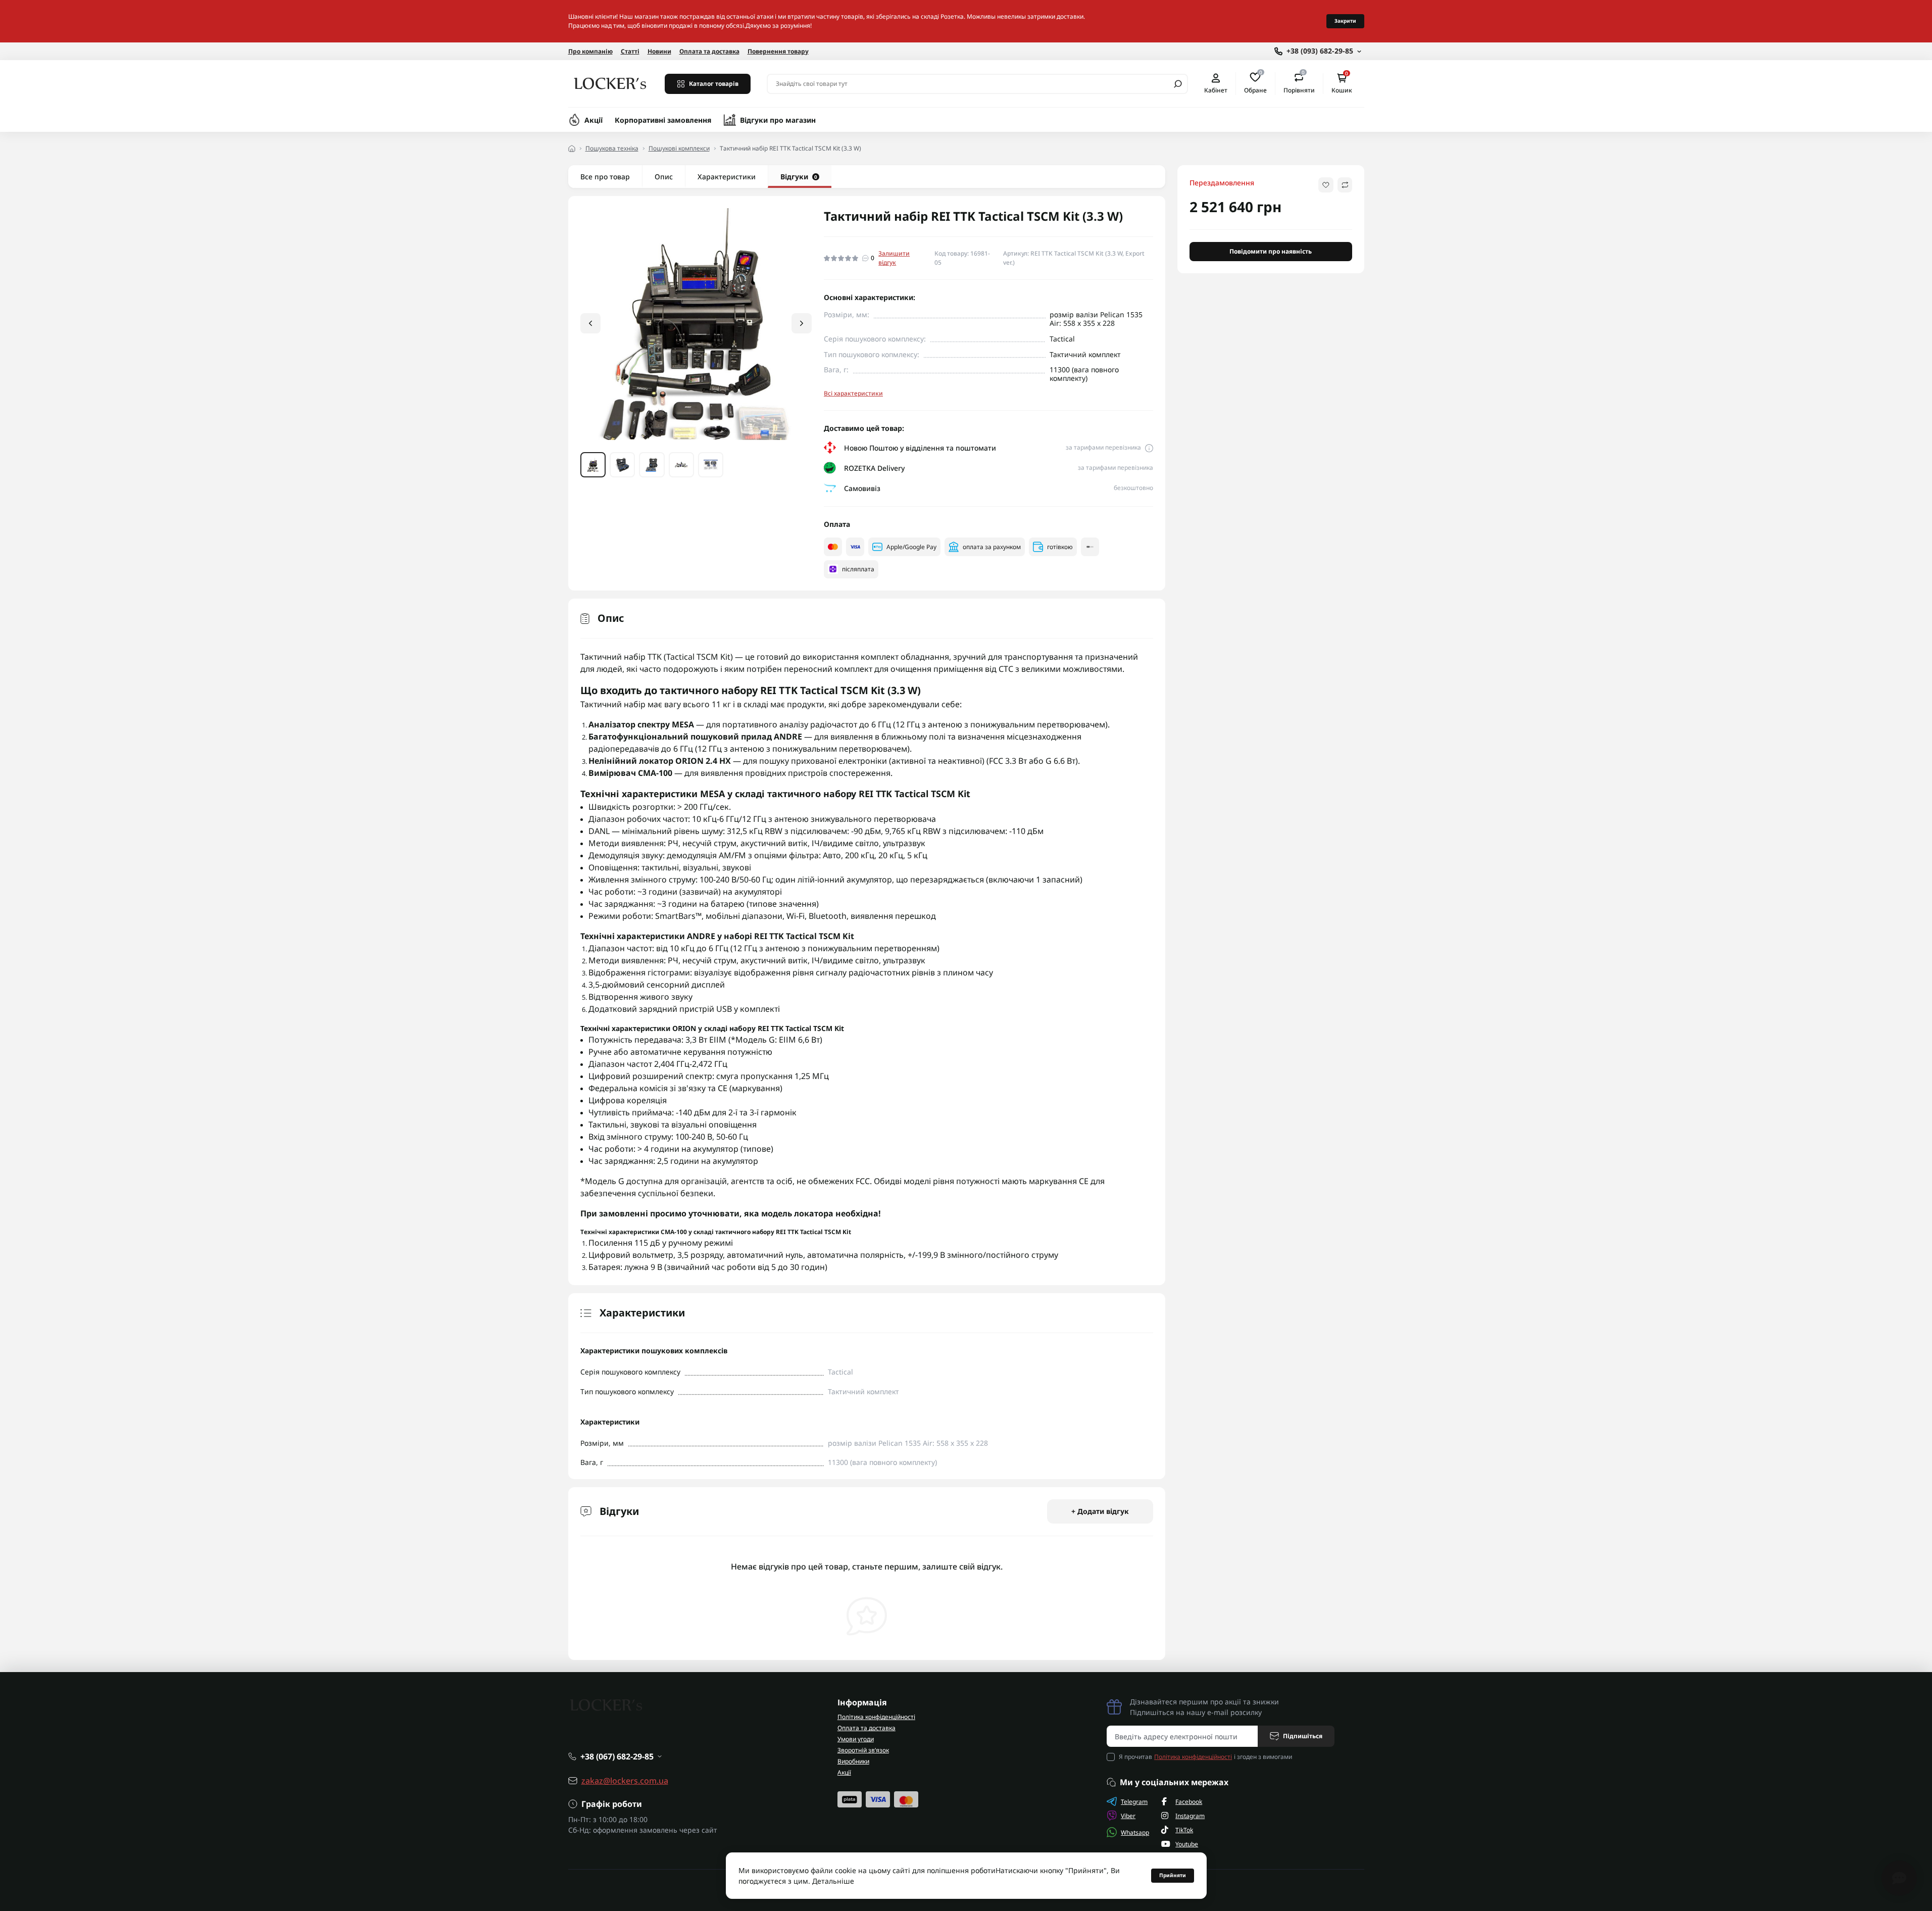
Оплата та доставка (709, 51)
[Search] (1178, 84)
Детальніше (833, 1881)
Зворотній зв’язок (863, 1750)
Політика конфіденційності (876, 1717)
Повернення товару (778, 51)
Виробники (853, 1761)
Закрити (1345, 21)
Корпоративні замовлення (663, 120)
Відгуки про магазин (778, 120)
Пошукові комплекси (679, 148)
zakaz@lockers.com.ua (625, 1781)
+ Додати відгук (1100, 1511)
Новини (659, 51)
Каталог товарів (714, 84)
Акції (593, 120)
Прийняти (1173, 1875)
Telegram (1134, 1802)
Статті (630, 51)
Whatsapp (1135, 1832)
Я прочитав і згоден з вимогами (1205, 1757)
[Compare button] (1345, 185)
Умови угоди (856, 1739)
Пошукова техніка (612, 148)
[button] (802, 323)
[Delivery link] (1149, 448)
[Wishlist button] (1326, 185)
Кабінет (1216, 90)
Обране (1255, 83)
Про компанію (590, 51)
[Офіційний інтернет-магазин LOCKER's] (610, 83)
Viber (1128, 1816)
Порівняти (1299, 83)
